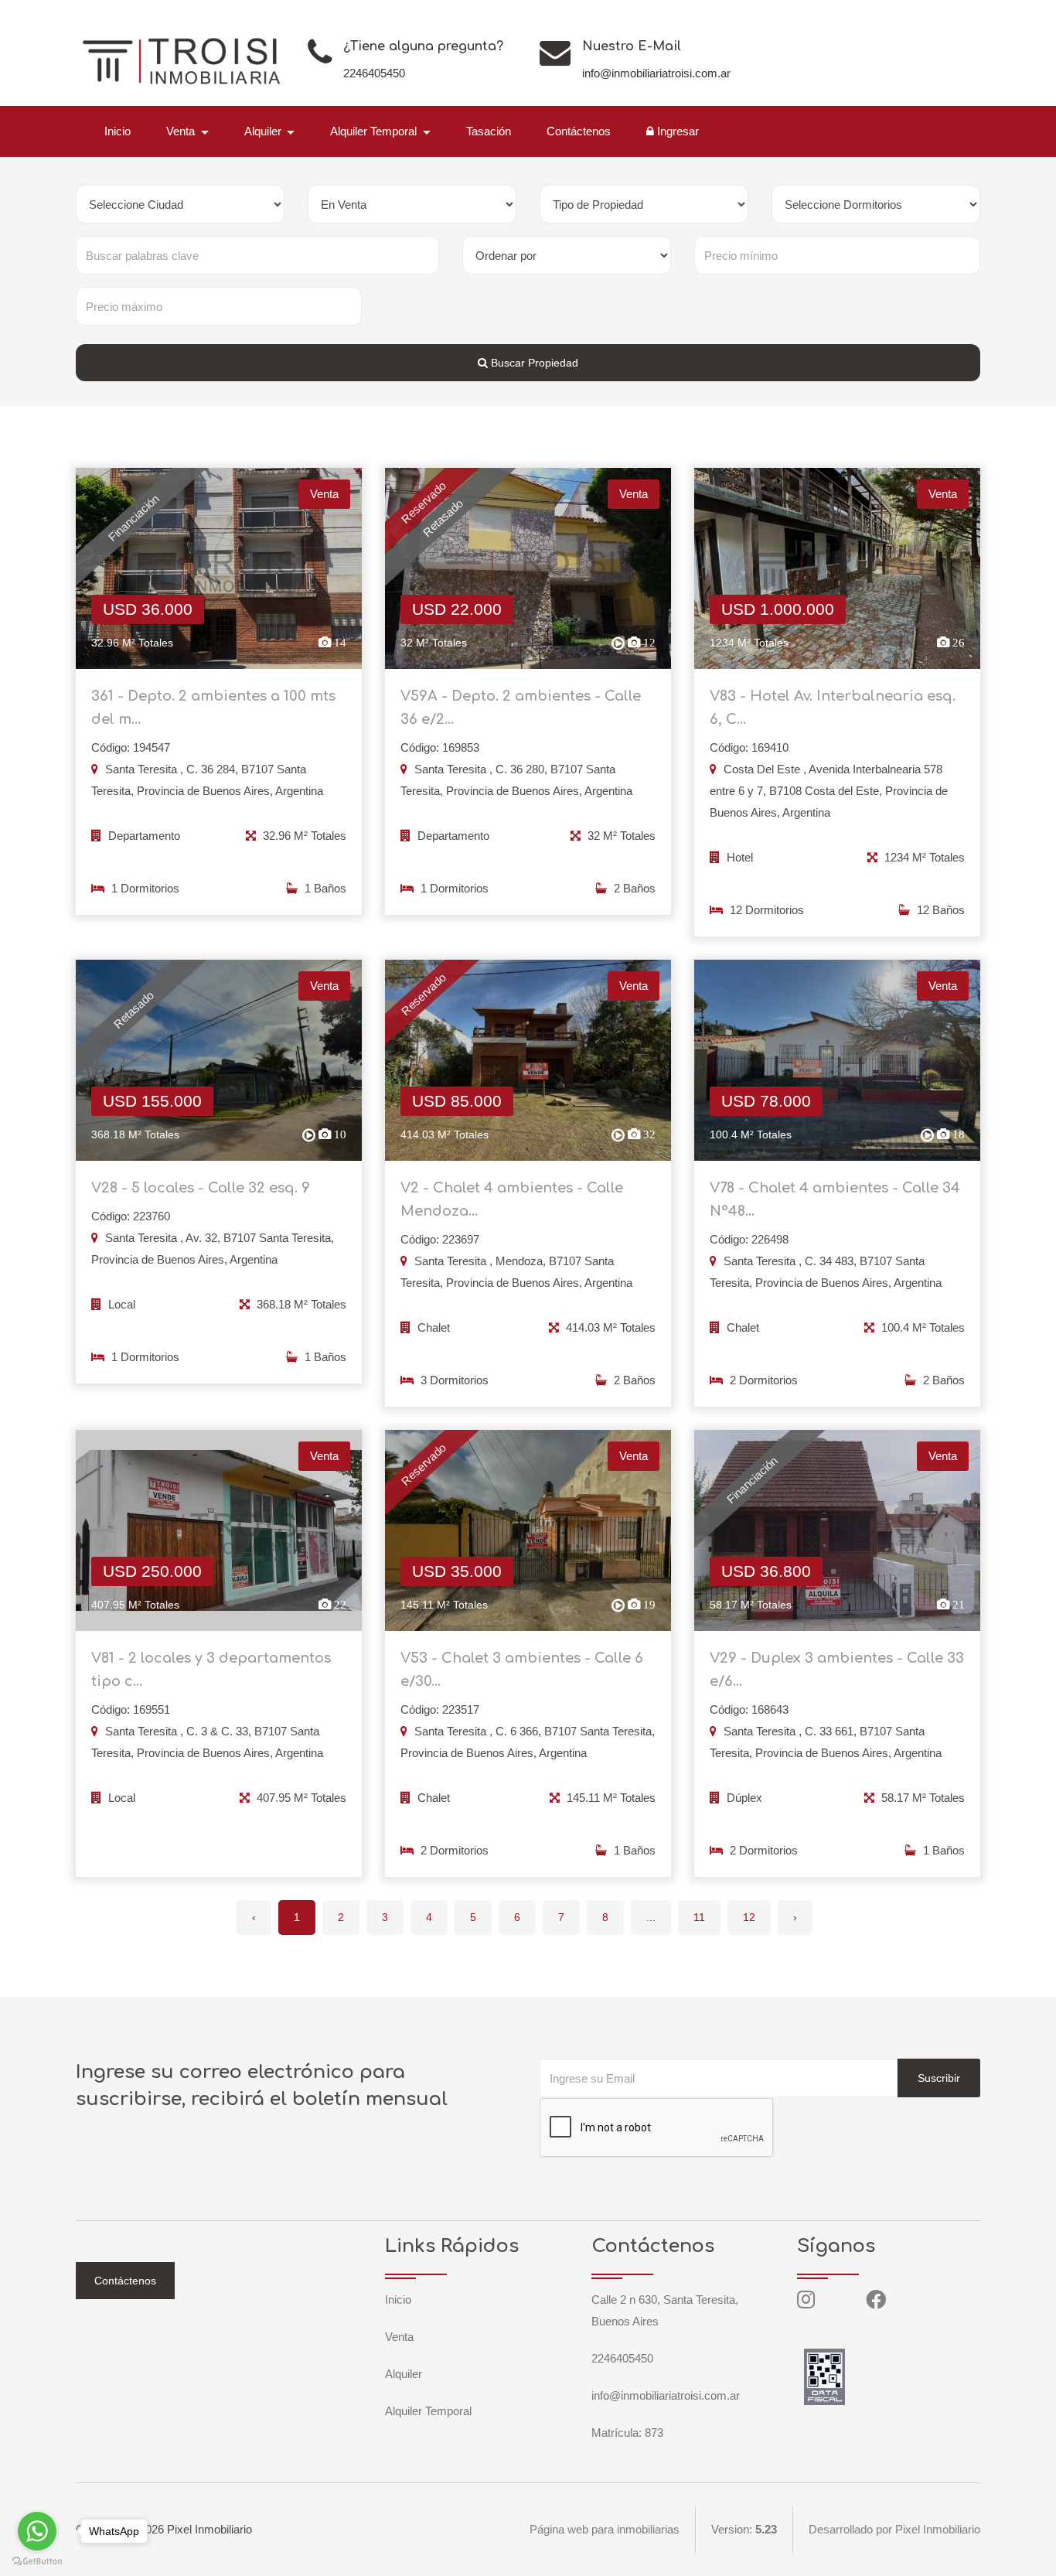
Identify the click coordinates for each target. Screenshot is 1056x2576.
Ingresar (676, 131)
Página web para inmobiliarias (605, 2529)
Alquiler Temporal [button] (375, 131)
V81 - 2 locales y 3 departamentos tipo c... (211, 1670)
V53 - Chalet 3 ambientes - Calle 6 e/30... (522, 1670)
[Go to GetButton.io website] (37, 2561)
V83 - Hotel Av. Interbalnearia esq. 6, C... (833, 708)
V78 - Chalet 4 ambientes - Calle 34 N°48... (835, 1199)
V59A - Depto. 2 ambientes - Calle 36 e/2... (521, 708)
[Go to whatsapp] (37, 2531)
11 (699, 1917)
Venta (399, 2337)
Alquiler (404, 2374)
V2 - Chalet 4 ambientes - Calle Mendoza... (512, 1199)
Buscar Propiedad (533, 363)
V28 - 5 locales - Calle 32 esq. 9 (201, 1188)
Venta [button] (182, 131)
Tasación (489, 131)
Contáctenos (579, 131)
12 (749, 1917)
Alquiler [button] (264, 131)
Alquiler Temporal (428, 2411)
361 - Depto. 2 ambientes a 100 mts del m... (213, 708)
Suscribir (939, 2078)
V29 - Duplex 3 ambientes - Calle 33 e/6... (837, 1670)
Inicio (118, 131)
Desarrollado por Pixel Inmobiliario (894, 2529)
